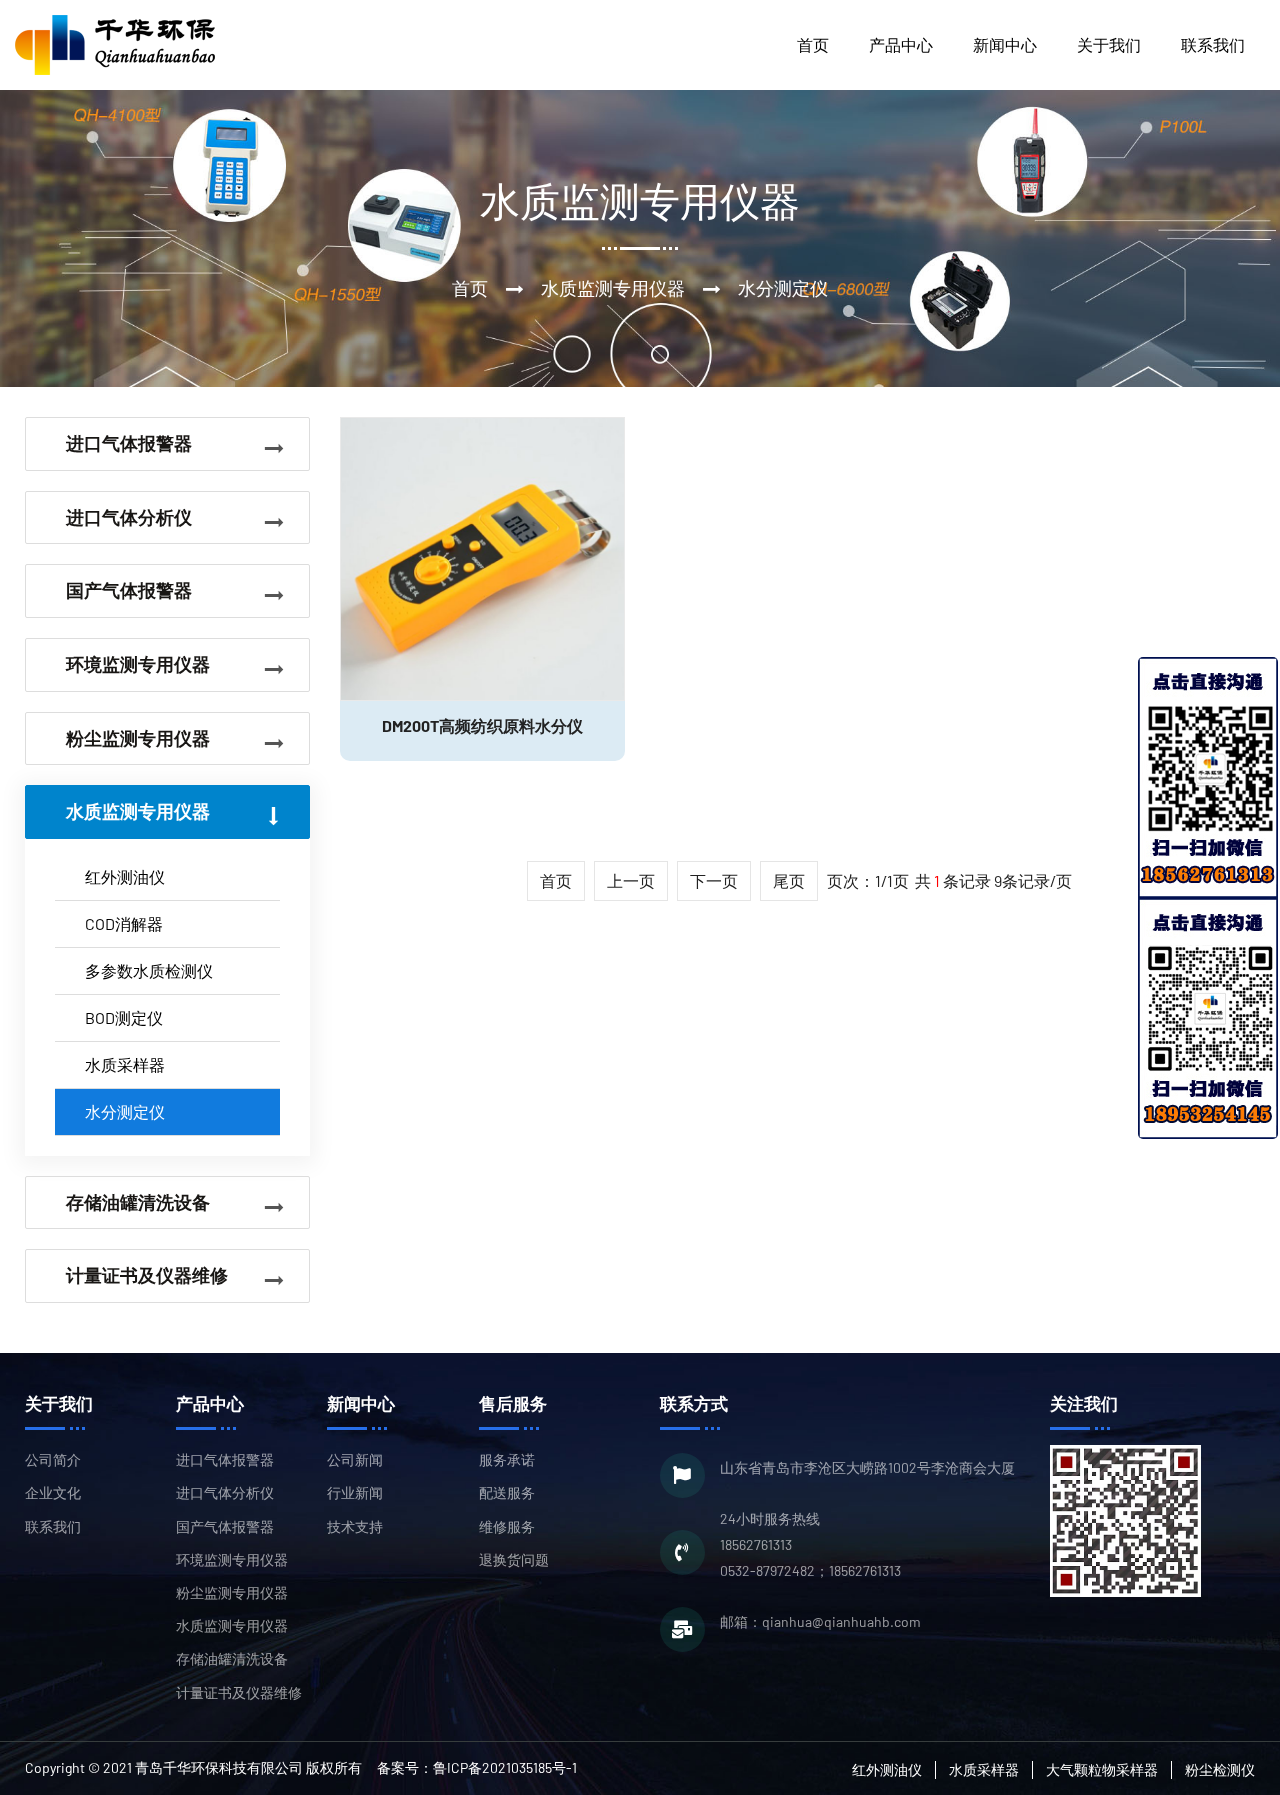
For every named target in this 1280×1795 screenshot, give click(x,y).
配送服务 (507, 1492)
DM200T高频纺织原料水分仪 (482, 725)
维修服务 (507, 1526)
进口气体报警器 (225, 1459)
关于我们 (1109, 44)
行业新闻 (355, 1492)
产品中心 (901, 44)
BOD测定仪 (124, 1017)
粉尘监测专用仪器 (232, 1592)
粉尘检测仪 (1220, 1769)
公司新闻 (355, 1459)
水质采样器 (125, 1064)
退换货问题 (514, 1559)
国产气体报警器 (225, 1526)
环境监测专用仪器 (232, 1559)
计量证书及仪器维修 (239, 1692)
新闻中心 (1005, 44)
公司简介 (53, 1459)
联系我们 (1213, 44)
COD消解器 (124, 923)
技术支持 (355, 1526)
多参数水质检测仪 (149, 970)
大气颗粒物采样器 (1102, 1769)
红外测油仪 (125, 876)
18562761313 (756, 1544)
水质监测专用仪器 (232, 1625)
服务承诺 (507, 1459)
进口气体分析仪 (225, 1492)
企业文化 (53, 1492)
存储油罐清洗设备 (232, 1658)
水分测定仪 (125, 1111)
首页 (813, 44)
